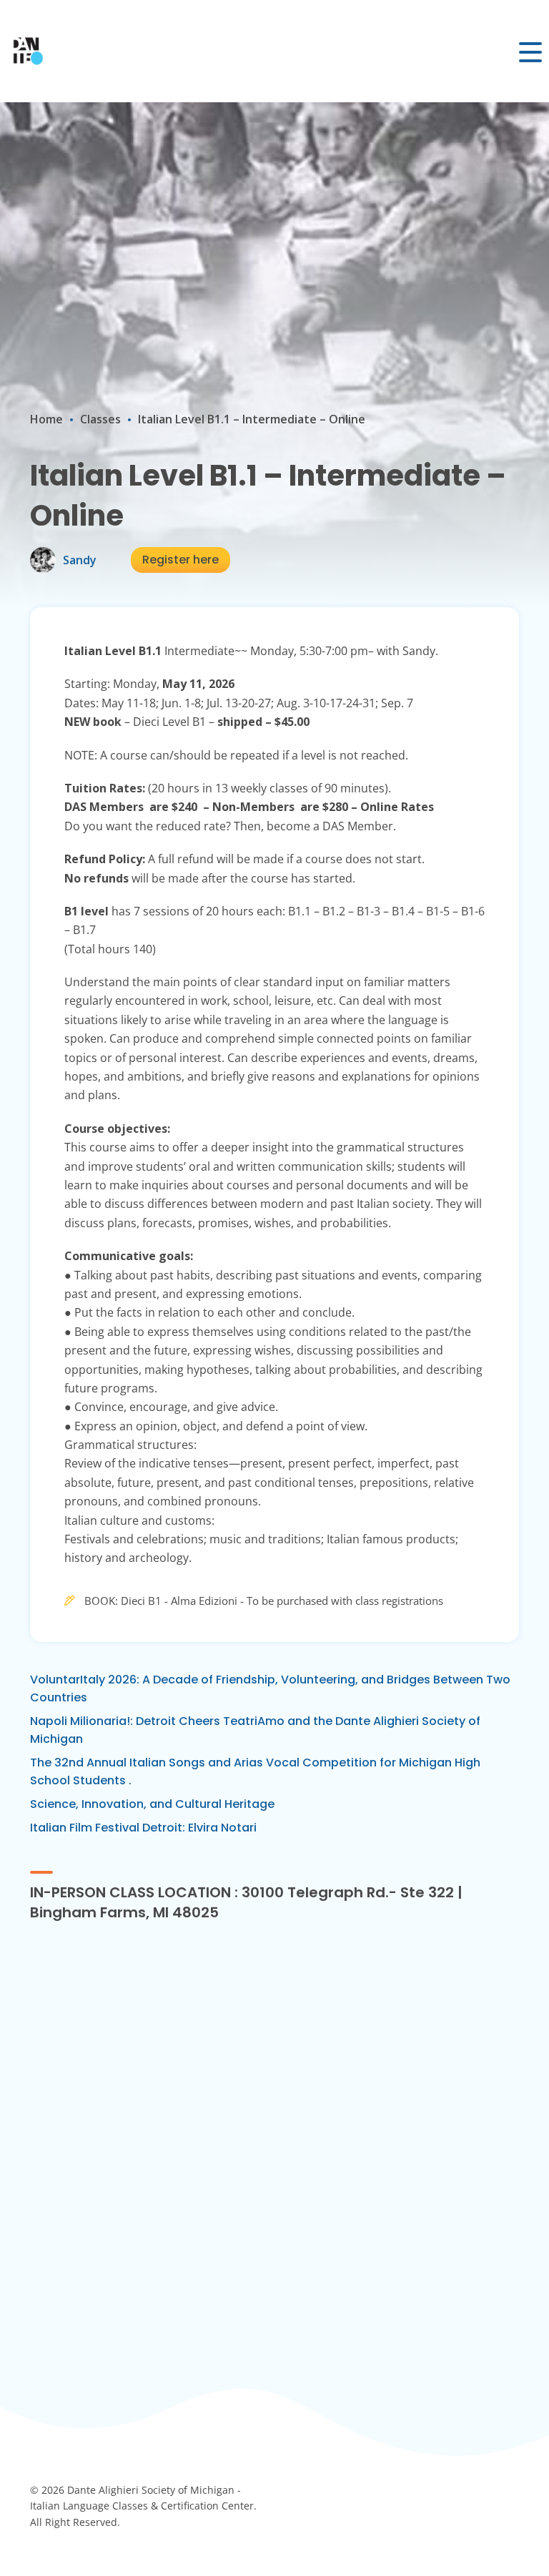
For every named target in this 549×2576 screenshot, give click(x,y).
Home (46, 419)
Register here (180, 560)
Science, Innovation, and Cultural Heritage (152, 1804)
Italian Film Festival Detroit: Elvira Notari (143, 1828)
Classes (100, 419)
